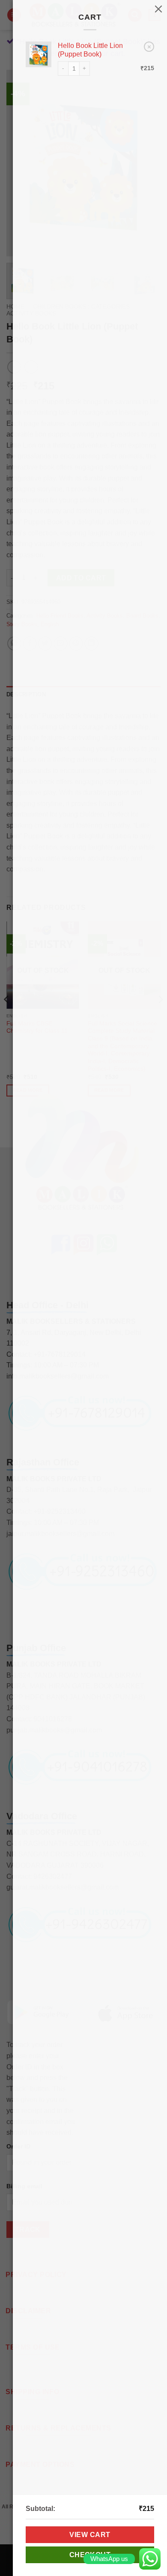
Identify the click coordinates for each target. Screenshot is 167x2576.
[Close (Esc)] (158, 9)
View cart (90, 2535)
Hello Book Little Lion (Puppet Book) (90, 50)
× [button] (149, 46)
